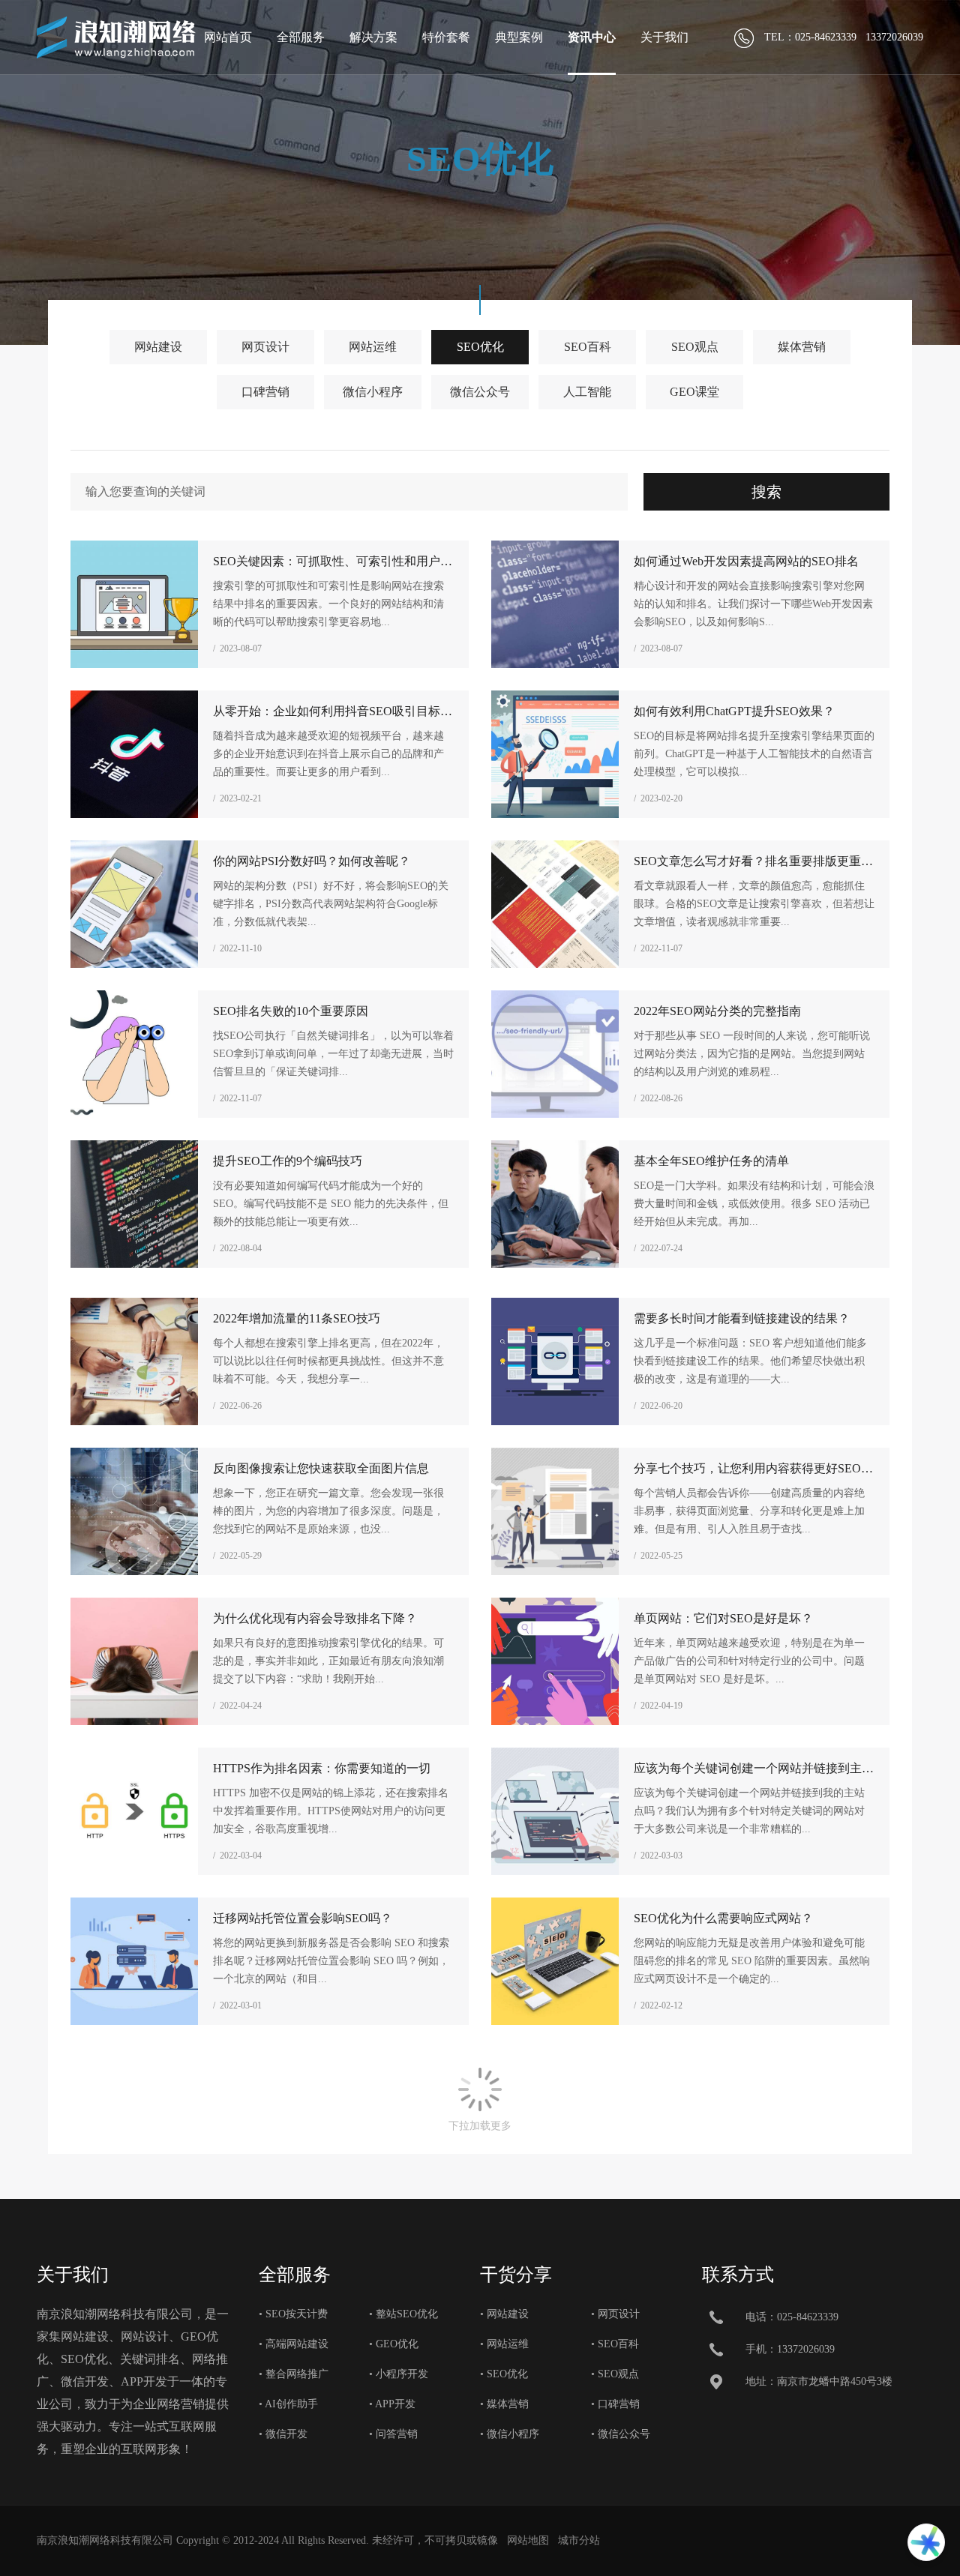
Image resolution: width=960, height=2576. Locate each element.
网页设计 (265, 347)
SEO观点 (695, 347)
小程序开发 (402, 2374)
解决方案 (373, 37)
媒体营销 (802, 347)
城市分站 (579, 2540)
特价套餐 (446, 37)
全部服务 (301, 37)
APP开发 (395, 2404)
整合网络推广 (297, 2374)
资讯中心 (592, 37)
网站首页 (228, 37)
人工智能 (587, 392)
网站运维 (373, 347)
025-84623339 (808, 2317)
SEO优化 (480, 347)
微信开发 (286, 2434)
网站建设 (158, 347)
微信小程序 (373, 392)
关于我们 (664, 37)
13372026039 (806, 2349)
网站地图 (528, 2540)
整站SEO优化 (407, 2314)
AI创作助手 (291, 2404)
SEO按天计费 (297, 2314)
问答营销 (397, 2434)
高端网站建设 (297, 2344)
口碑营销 (265, 392)
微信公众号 (480, 392)
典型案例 (519, 37)
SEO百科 (588, 347)
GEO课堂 (694, 392)
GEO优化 (397, 2344)
